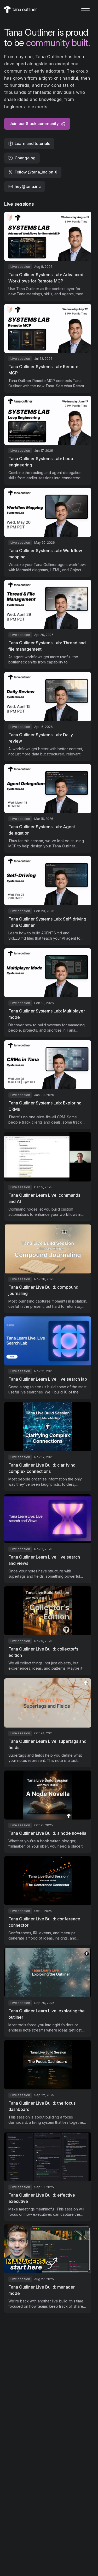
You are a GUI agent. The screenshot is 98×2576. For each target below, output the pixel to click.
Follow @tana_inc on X (36, 172)
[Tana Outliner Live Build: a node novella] (48, 1812)
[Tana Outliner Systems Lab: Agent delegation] (48, 808)
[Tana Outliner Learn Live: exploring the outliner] (48, 1993)
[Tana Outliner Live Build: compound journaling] (48, 1269)
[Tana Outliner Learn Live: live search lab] (48, 1358)
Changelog (25, 158)
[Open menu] (85, 9)
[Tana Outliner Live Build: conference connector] (48, 1901)
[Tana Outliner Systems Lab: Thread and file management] (48, 624)
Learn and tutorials (32, 143)
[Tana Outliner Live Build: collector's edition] (48, 1631)
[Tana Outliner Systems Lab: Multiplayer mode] (48, 993)
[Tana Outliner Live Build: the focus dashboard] (48, 2085)
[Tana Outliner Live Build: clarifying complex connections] (48, 1447)
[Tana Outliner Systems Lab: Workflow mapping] (48, 532)
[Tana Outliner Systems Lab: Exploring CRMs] (48, 1085)
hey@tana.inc (28, 186)
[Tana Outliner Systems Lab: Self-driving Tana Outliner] (48, 900)
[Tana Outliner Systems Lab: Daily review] (48, 717)
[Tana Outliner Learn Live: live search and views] (48, 1539)
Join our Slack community (34, 124)
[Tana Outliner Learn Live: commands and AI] (48, 1177)
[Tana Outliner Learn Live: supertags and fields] (48, 1723)
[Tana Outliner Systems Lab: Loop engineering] (48, 440)
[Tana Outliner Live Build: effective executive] (48, 2177)
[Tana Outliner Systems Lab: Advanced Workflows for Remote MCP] (48, 256)
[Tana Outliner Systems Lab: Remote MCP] (48, 348)
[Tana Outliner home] (21, 9)
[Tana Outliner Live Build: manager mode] (48, 2269)
